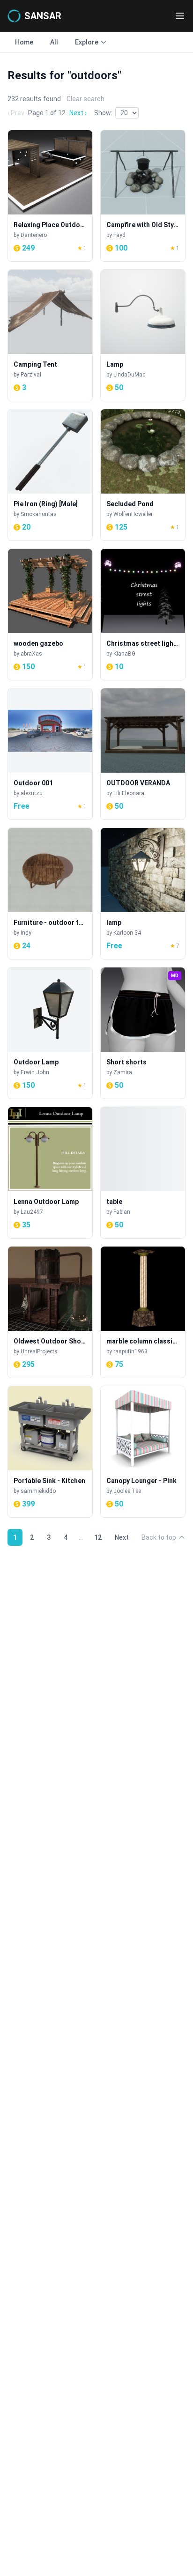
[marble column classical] (143, 1312)
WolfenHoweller (133, 514)
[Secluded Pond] (143, 475)
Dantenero (34, 235)
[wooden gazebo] (50, 614)
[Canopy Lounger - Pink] (143, 1452)
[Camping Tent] (50, 335)
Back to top (159, 1537)
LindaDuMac (129, 375)
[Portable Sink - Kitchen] (50, 1452)
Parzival (31, 375)
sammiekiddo (38, 1491)
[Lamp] (143, 335)
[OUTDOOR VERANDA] (143, 754)
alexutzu (32, 793)
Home (24, 42)
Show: (103, 113)
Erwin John (35, 1072)
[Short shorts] (143, 1033)
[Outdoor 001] (50, 754)
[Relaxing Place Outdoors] (50, 196)
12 (98, 1537)
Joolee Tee (127, 1491)
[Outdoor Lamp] (50, 1033)
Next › (78, 113)
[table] (143, 1173)
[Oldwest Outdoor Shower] (50, 1312)
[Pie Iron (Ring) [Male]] (50, 475)
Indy (26, 933)
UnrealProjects (39, 1351)
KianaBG (124, 654)
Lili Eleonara (129, 793)
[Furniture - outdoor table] (50, 893)
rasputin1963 (130, 1351)
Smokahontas (39, 514)
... (81, 1537)
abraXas (31, 654)
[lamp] (143, 893)
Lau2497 (32, 1212)
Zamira (123, 1072)
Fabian (122, 1212)
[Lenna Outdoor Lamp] (50, 1173)
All (54, 42)
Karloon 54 (127, 933)
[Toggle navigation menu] (180, 16)
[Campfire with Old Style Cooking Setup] (143, 196)
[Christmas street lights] (143, 614)
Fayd (119, 235)
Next (122, 1537)
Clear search (85, 99)
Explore (87, 42)
